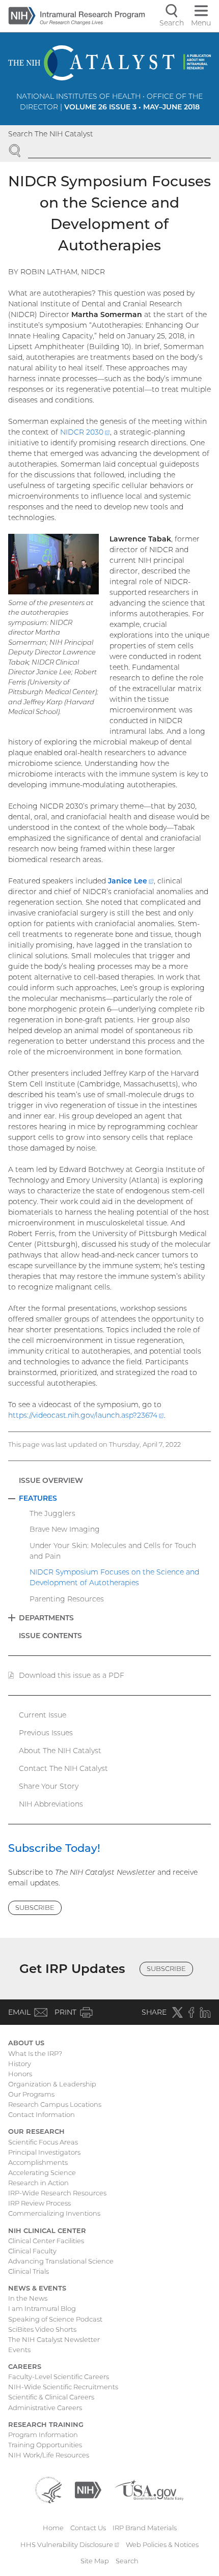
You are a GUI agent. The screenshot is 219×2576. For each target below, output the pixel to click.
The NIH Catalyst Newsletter (54, 2339)
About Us (26, 2043)
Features (38, 1498)
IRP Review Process (39, 2203)
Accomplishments (38, 2162)
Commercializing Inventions (54, 2213)
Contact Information (42, 2114)
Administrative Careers (45, 2408)
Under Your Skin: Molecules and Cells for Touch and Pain (113, 1551)
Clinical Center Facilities (46, 2241)
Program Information (43, 2435)
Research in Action (38, 2183)
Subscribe (35, 1907)
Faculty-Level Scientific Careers (59, 2377)
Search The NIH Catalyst (51, 134)
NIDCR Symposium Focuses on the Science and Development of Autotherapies (114, 1577)
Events (19, 2350)
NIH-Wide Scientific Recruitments (63, 2387)
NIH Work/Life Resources (49, 2455)
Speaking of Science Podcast (55, 2319)
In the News (28, 2298)
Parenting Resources (67, 1599)
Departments (46, 1618)
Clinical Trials (29, 2271)
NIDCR (85, 432)
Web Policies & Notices (162, 2544)
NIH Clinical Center (47, 2230)
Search (127, 2561)
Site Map (95, 2561)
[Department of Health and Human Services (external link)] (48, 2489)
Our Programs (31, 2094)
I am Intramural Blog (42, 2308)
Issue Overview (51, 1480)
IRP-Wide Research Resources (57, 2193)
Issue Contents (50, 1636)
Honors (20, 2074)
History (20, 2064)
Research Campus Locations (55, 2104)
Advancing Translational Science (61, 2261)
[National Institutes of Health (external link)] (88, 2489)
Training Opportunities (45, 2445)
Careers (25, 2366)
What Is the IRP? (35, 2053)
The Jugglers (52, 1513)
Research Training (46, 2424)
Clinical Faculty (32, 2251)
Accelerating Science (42, 2172)
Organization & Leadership (52, 2084)
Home (53, 2528)
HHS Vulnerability (70, 2544)
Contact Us (88, 2528)
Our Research (36, 2131)
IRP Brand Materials (145, 2528)
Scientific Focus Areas (43, 2142)
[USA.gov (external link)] (149, 2489)
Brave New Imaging (65, 1529)
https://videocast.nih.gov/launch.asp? (86, 1415)
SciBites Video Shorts (42, 2329)
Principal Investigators (44, 2152)
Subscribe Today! (54, 1848)
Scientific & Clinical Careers (51, 2397)
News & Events (37, 2288)
